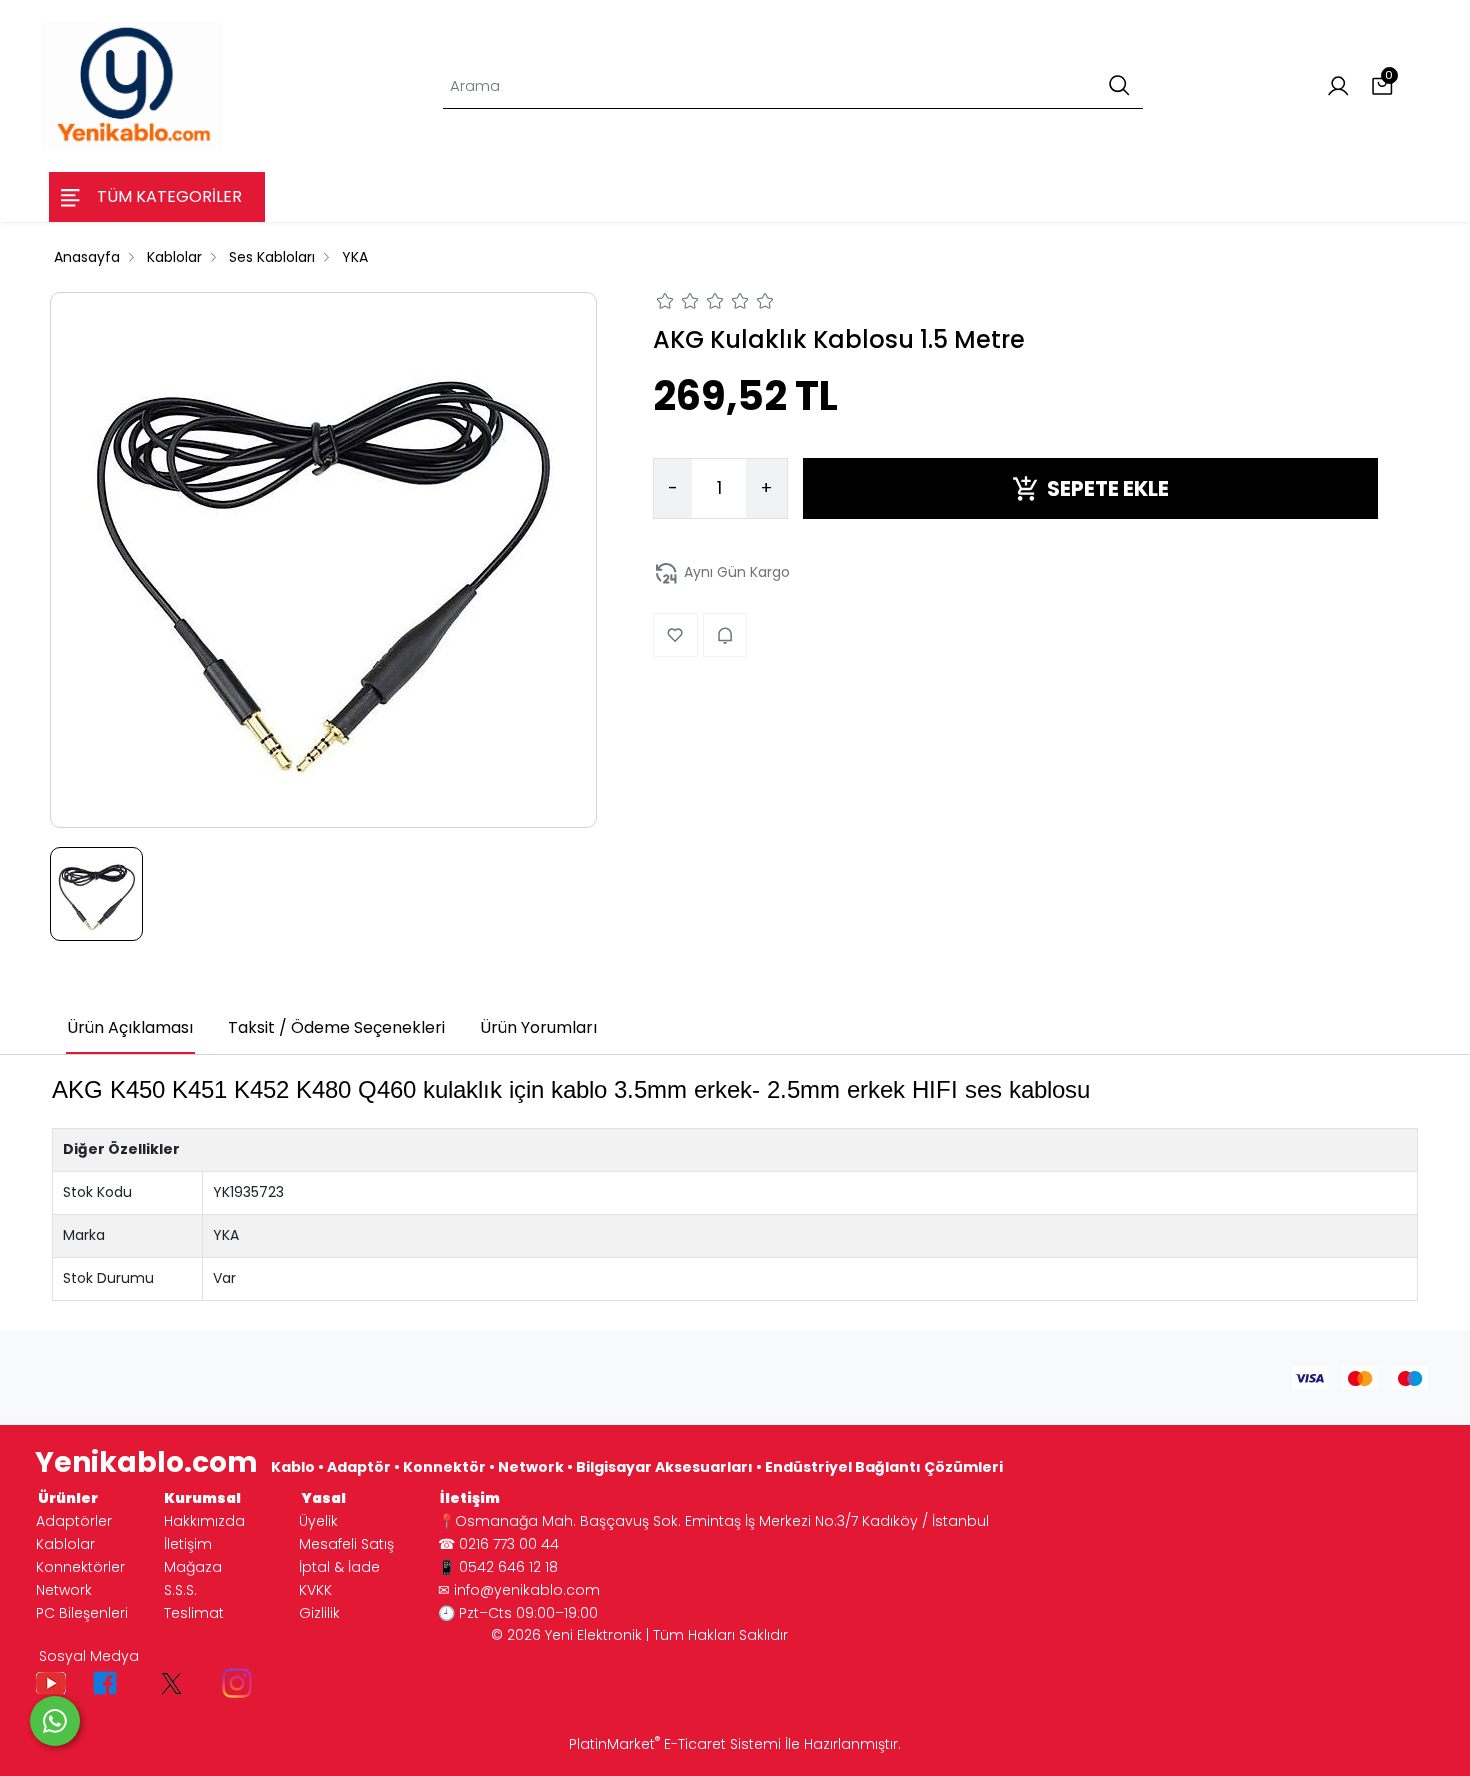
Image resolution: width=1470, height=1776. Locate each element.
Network (64, 1590)
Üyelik (318, 1521)
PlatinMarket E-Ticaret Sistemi (675, 1744)
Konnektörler (80, 1567)
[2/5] (678, 304)
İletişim (188, 1544)
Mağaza (193, 1567)
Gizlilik (319, 1613)
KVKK (315, 1590)
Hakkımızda (204, 1521)
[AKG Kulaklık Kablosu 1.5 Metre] (324, 560)
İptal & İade (339, 1567)
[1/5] (665, 304)
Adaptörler (74, 1521)
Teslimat (194, 1613)
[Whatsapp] (55, 1721)
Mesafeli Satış (346, 1544)
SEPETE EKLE (1108, 488)
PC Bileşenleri (82, 1613)
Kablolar (65, 1544)
